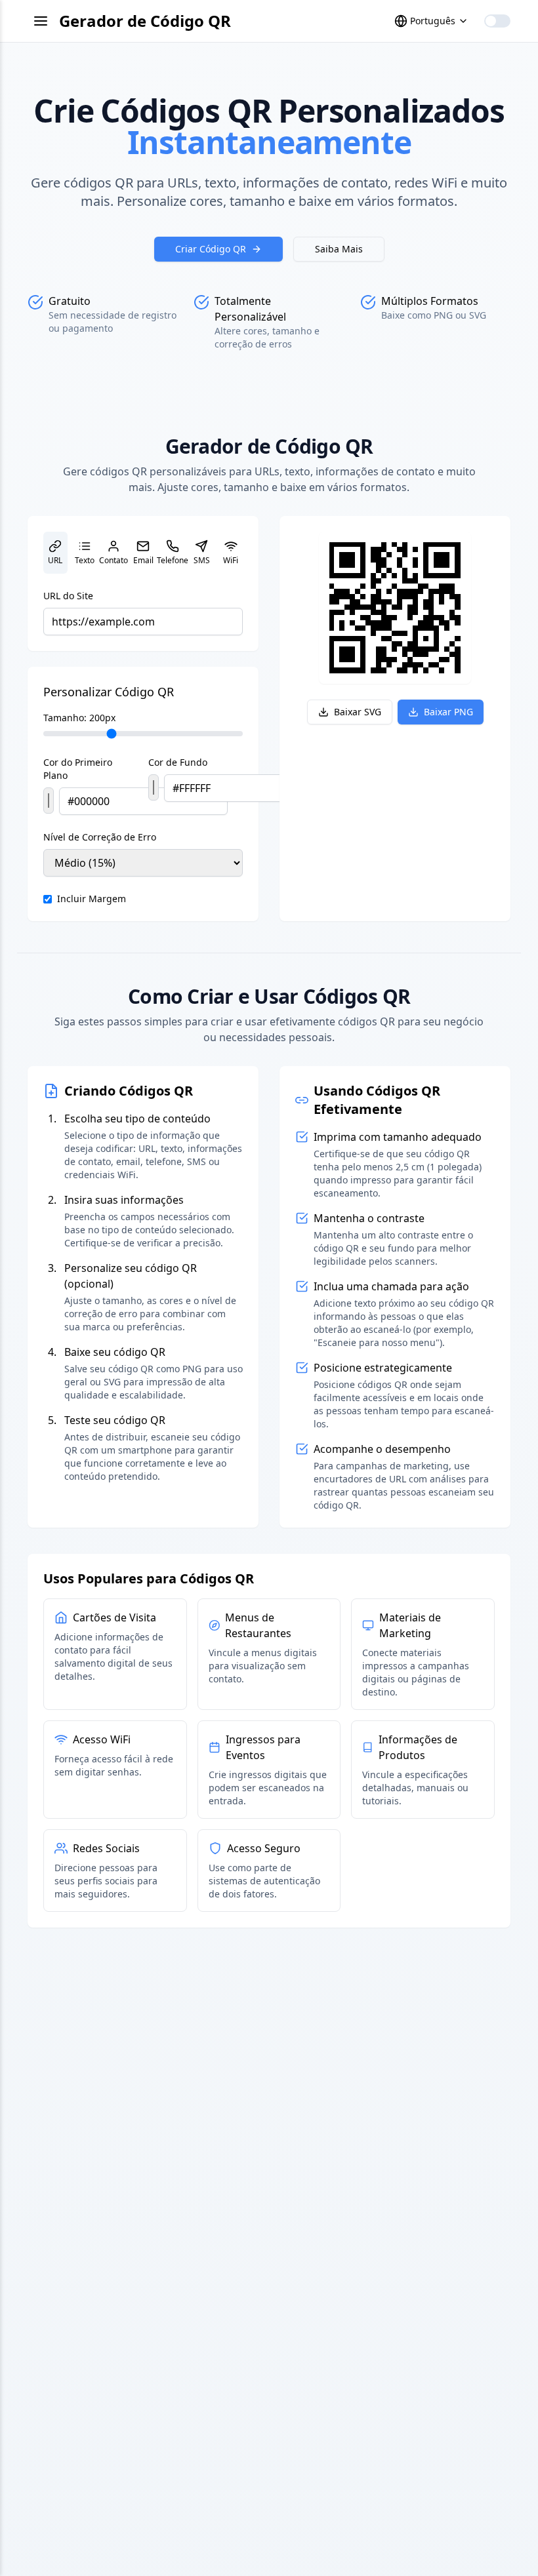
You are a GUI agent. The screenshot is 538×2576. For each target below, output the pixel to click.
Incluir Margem (92, 899)
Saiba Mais (339, 249)
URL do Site (68, 596)
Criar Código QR (211, 249)
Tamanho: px (79, 718)
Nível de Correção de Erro (100, 837)
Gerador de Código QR (145, 21)
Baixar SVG (358, 712)
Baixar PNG (448, 712)
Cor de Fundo (178, 762)
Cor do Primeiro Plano (78, 769)
